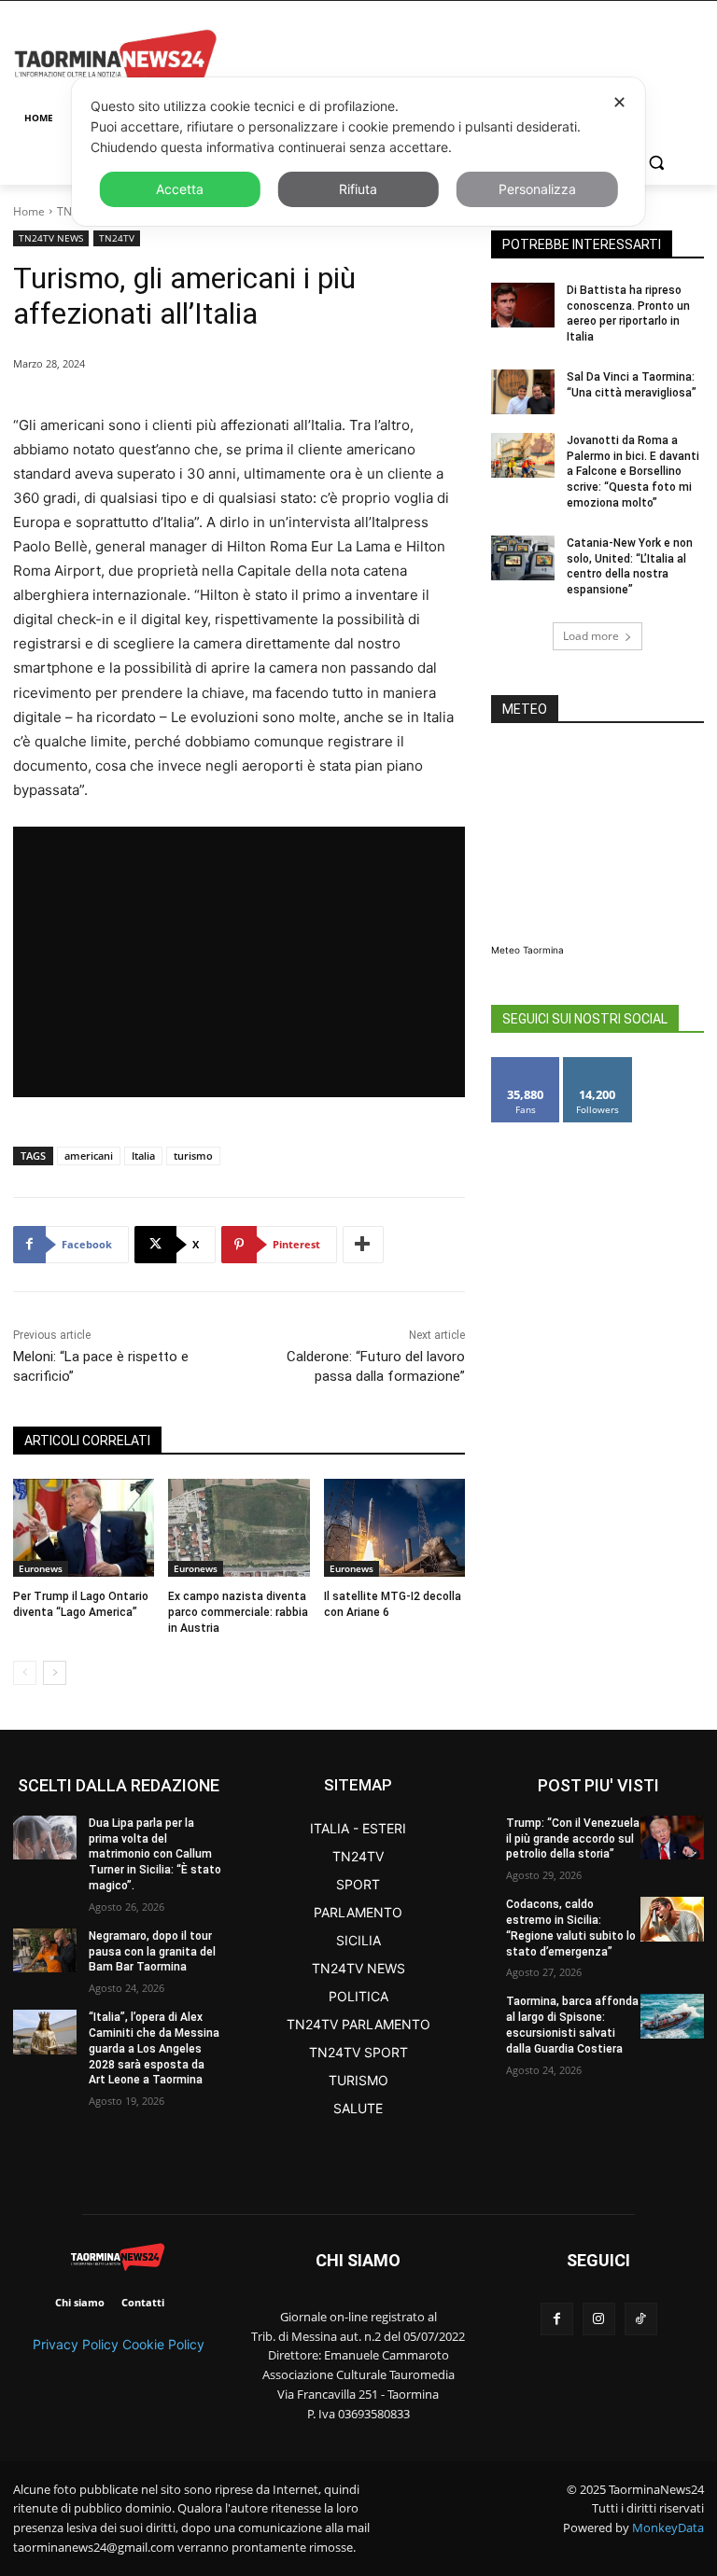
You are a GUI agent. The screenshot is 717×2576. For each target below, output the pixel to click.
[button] (656, 163)
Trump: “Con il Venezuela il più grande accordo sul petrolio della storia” (573, 1839)
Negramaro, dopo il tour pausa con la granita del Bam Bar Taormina (152, 1952)
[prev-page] (25, 1673)
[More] (363, 1245)
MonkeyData (668, 2527)
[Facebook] (557, 2319)
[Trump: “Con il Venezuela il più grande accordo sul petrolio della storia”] (672, 1838)
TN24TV (117, 238)
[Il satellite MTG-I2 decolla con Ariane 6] (394, 1528)
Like (526, 1064)
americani (89, 1156)
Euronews (41, 1568)
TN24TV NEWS (51, 238)
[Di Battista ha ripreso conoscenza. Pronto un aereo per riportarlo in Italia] (523, 305)
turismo (193, 1156)
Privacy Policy (76, 2344)
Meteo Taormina (527, 950)
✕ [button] (619, 102)
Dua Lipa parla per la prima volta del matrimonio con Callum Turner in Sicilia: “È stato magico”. (155, 1854)
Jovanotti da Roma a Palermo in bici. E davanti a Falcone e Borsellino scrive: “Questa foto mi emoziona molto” (633, 472)
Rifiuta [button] (358, 189)
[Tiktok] (641, 2319)
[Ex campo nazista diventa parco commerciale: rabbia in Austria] (239, 1528)
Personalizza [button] (537, 189)
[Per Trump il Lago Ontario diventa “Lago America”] (84, 1528)
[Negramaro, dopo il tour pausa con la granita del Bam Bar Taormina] (45, 1950)
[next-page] (55, 1673)
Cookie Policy (163, 2344)
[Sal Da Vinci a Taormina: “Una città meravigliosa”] (523, 392)
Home (29, 211)
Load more (591, 636)
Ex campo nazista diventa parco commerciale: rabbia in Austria (238, 1612)
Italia (143, 1156)
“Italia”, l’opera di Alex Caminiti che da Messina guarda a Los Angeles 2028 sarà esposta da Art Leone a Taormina (154, 2048)
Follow (598, 1064)
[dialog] (358, 152)
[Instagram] (599, 2319)
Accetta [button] (180, 189)
